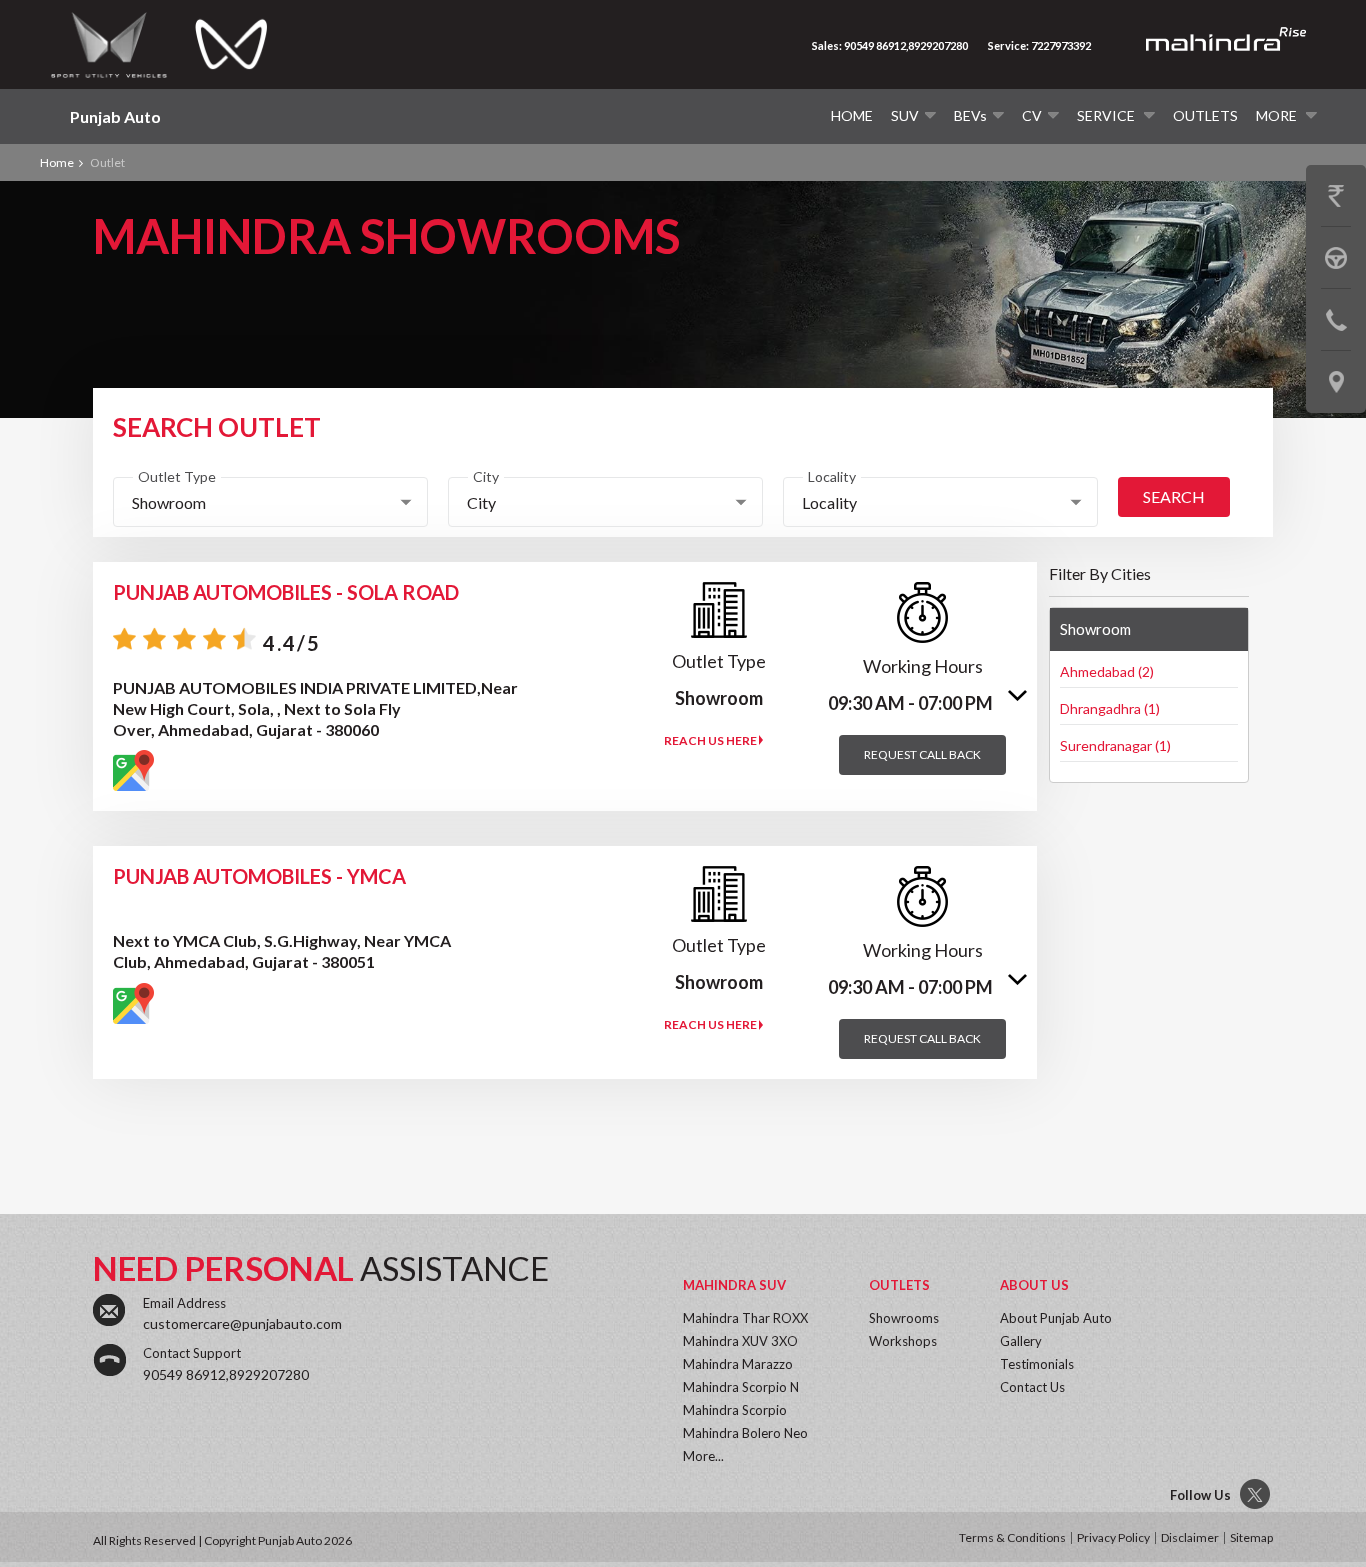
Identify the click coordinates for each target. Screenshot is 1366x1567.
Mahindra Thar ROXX (745, 1318)
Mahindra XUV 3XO (740, 1341)
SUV (905, 115)
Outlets (1205, 115)
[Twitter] (1256, 1495)
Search (1174, 496)
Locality (832, 476)
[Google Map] (133, 770)
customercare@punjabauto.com (242, 1323)
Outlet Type (177, 476)
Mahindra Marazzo (738, 1364)
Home (852, 115)
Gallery (1021, 1341)
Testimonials (1037, 1364)
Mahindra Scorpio (735, 1410)
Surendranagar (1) (1115, 745)
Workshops (903, 1341)
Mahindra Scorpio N (741, 1387)
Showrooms (904, 1318)
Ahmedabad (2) (1107, 671)
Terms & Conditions (1012, 1537)
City (486, 476)
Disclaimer (1190, 1537)
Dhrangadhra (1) (1110, 708)
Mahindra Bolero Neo (745, 1433)
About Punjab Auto (1056, 1318)
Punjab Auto (115, 116)
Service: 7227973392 (1039, 45)
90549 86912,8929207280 (226, 1374)
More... (703, 1456)
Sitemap (1251, 1537)
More (1278, 115)
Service (1107, 115)
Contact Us (1032, 1387)
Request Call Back (922, 754)
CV (1032, 115)
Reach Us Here (711, 740)
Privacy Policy (1113, 1537)
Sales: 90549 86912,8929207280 (890, 45)
